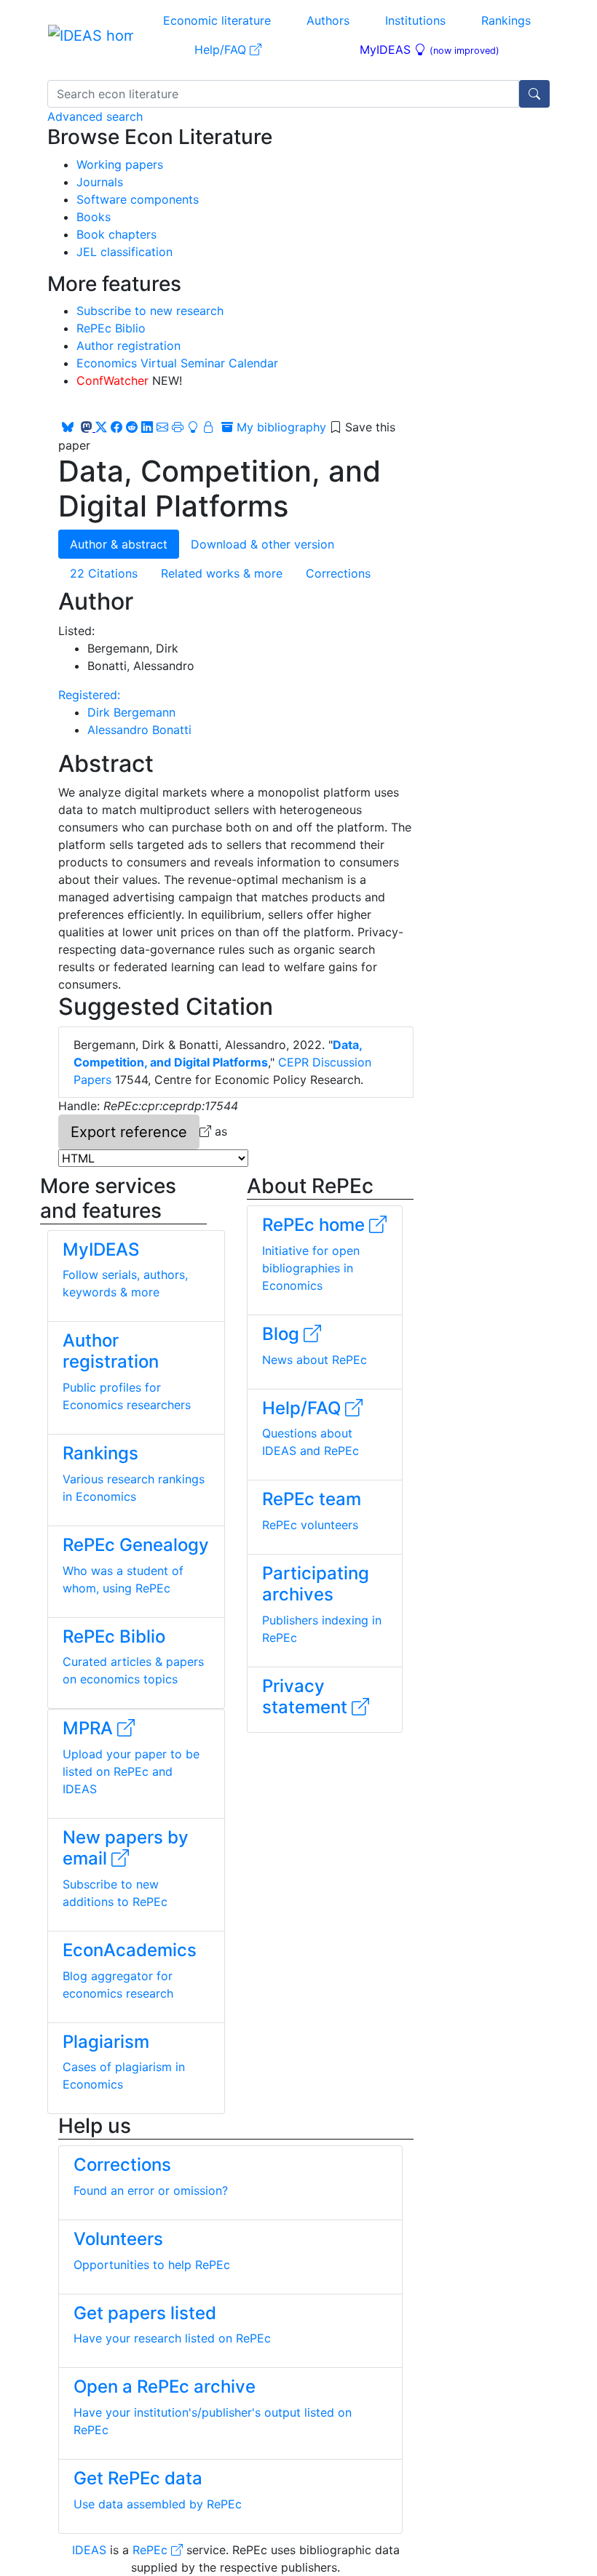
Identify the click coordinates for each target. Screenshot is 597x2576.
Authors (328, 20)
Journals (100, 182)
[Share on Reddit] (132, 427)
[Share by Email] (162, 427)
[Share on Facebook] (116, 427)
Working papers (120, 164)
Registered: (89, 695)
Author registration (129, 346)
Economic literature (217, 20)
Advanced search (95, 116)
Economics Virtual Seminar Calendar (177, 363)
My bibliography (280, 427)
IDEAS (89, 2550)
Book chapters (116, 234)
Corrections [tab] (338, 573)
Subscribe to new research (150, 311)
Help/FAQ (222, 49)
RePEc (152, 2550)
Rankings (506, 20)
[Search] (534, 94)
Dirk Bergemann (131, 712)
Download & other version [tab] (262, 544)
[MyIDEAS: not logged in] (202, 427)
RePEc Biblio (111, 328)
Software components (138, 199)
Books (94, 217)
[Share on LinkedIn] (147, 427)
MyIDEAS (430, 49)
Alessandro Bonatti (139, 730)
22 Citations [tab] (104, 573)
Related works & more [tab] (222, 573)
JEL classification (124, 252)
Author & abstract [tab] (119, 544)
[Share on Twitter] (101, 427)
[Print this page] (178, 427)
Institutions (415, 20)
